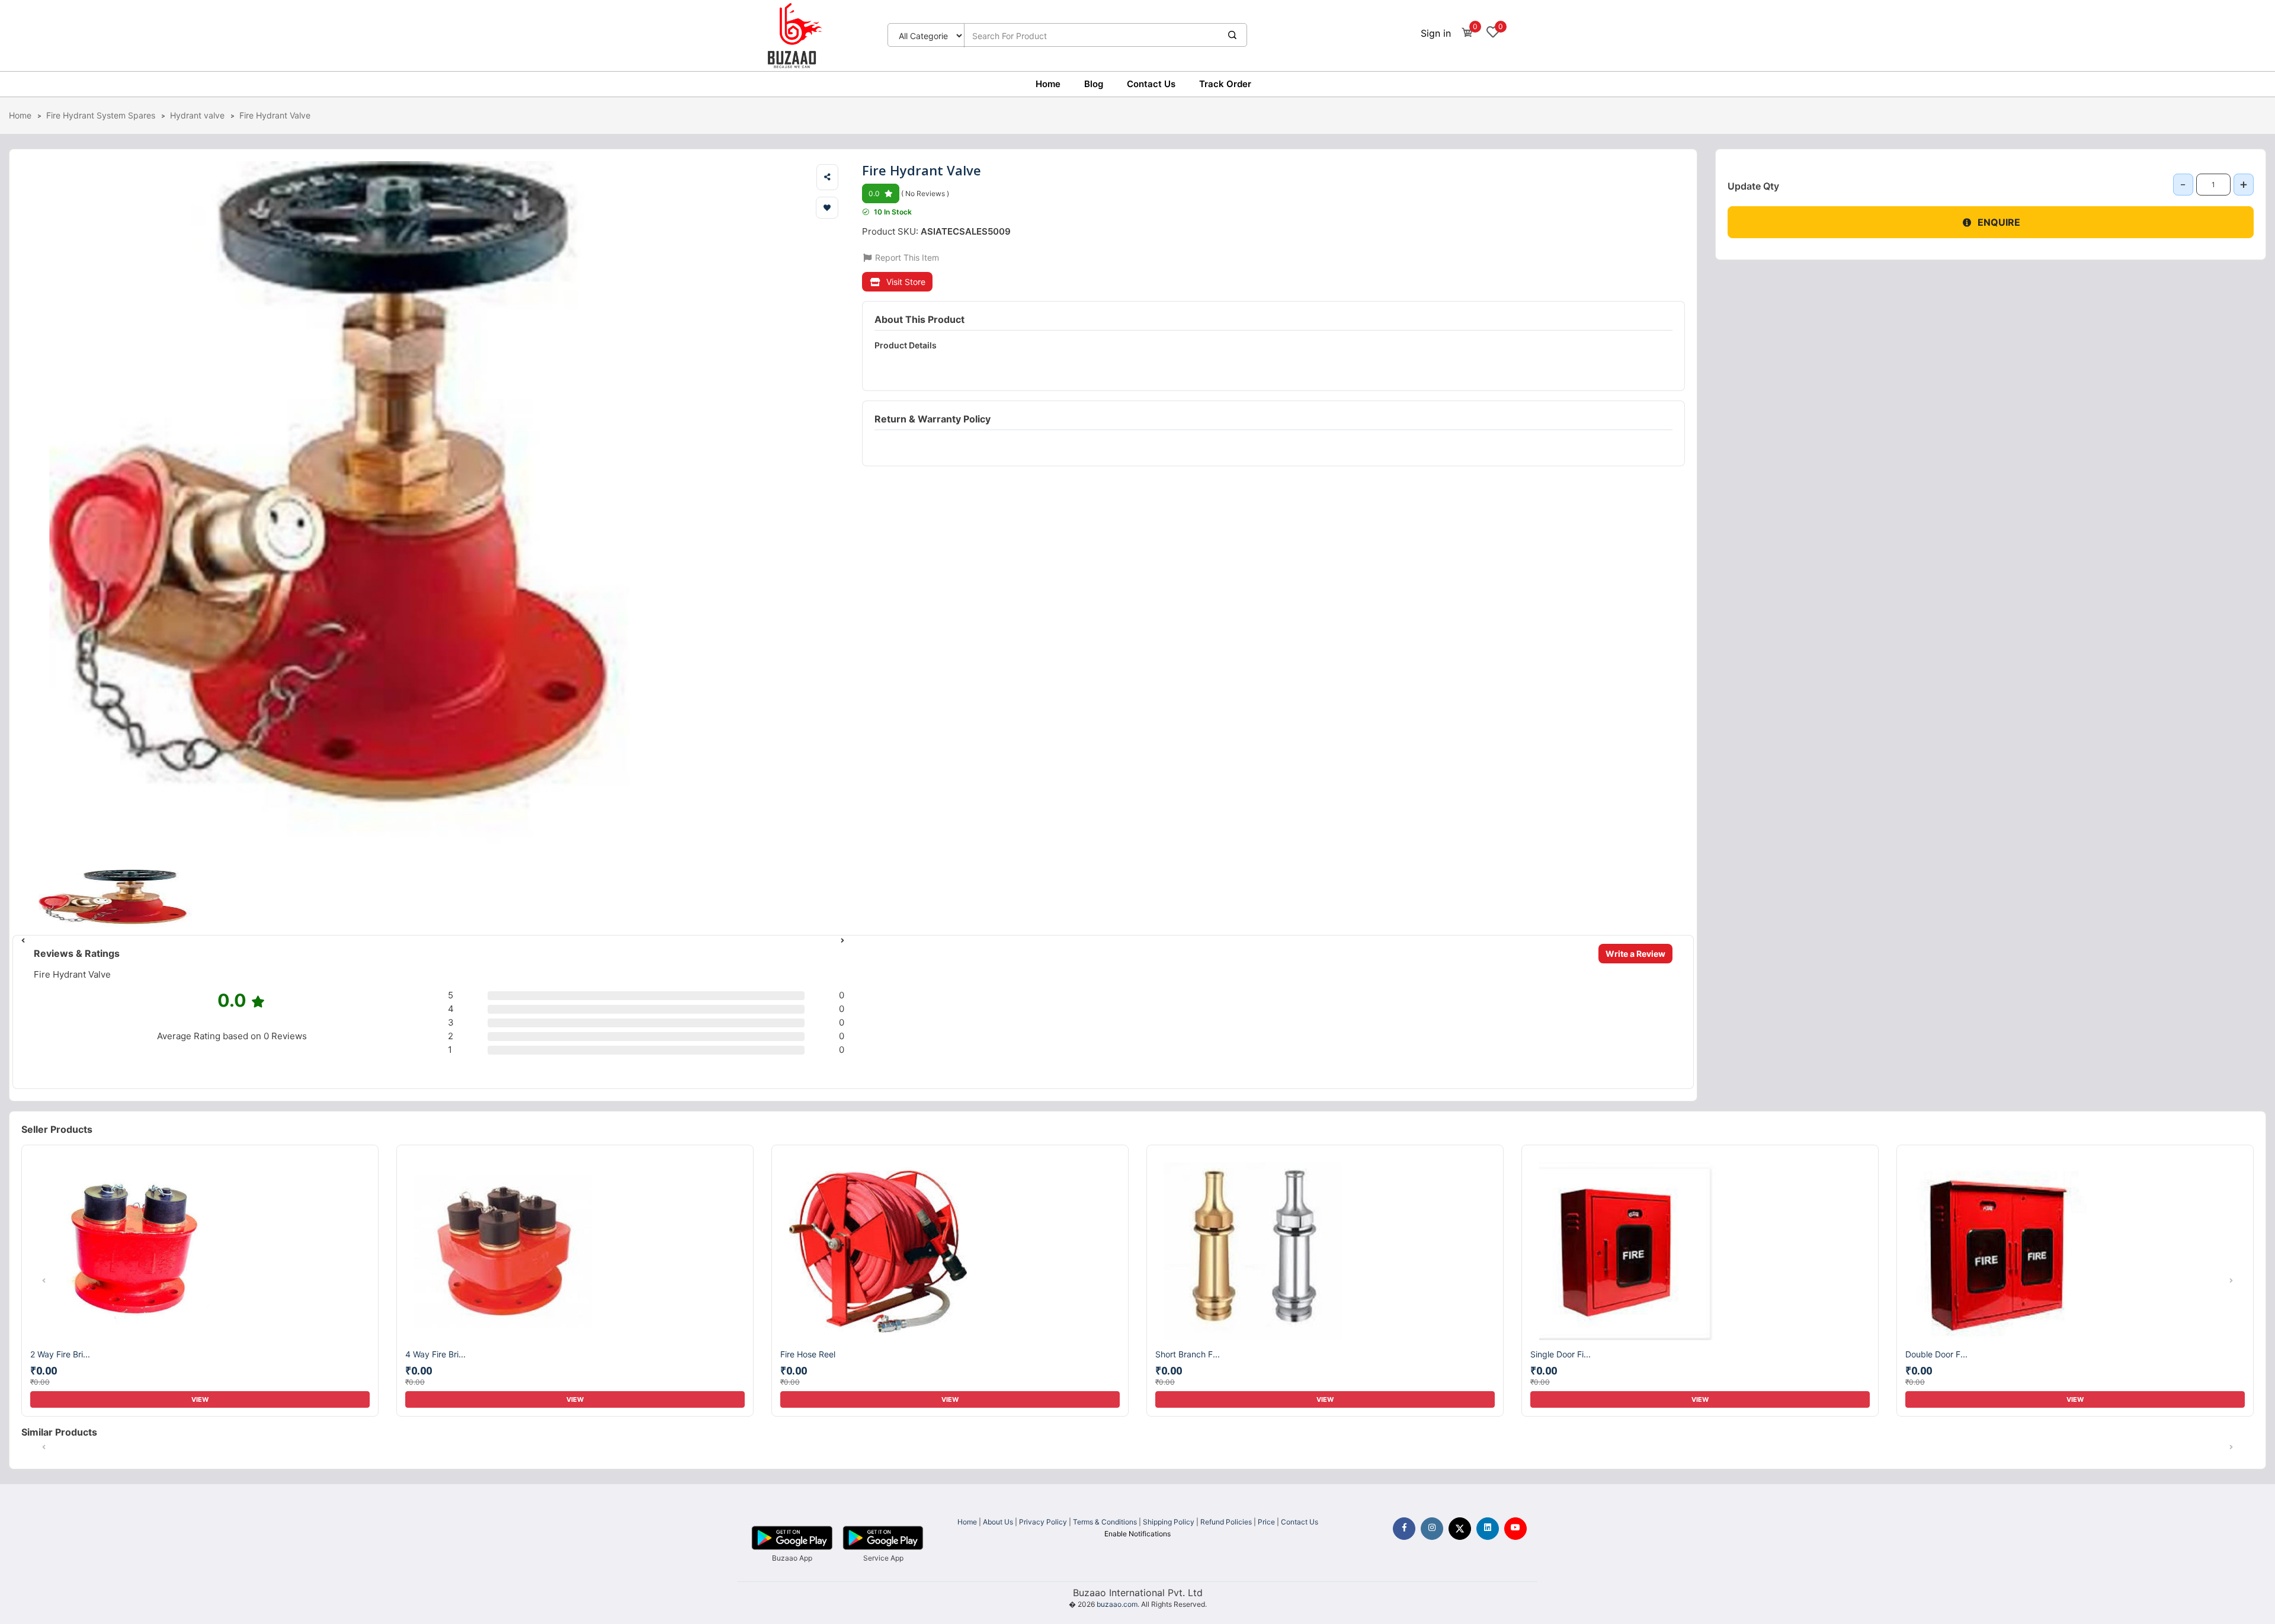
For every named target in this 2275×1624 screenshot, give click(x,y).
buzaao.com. (1118, 1604)
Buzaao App (792, 1558)
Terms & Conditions (1105, 1522)
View (200, 1399)
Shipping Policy (1169, 1522)
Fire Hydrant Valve (275, 115)
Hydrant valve (197, 115)
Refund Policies (1226, 1522)
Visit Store (906, 282)
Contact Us (1151, 84)
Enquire (1999, 222)
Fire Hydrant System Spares (101, 115)
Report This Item (906, 257)
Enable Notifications (1137, 1534)
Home (1048, 84)
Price (1266, 1522)
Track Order (1225, 84)
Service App (883, 1558)
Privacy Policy (1043, 1522)
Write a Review (1635, 954)
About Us (998, 1522)
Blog (1094, 84)
